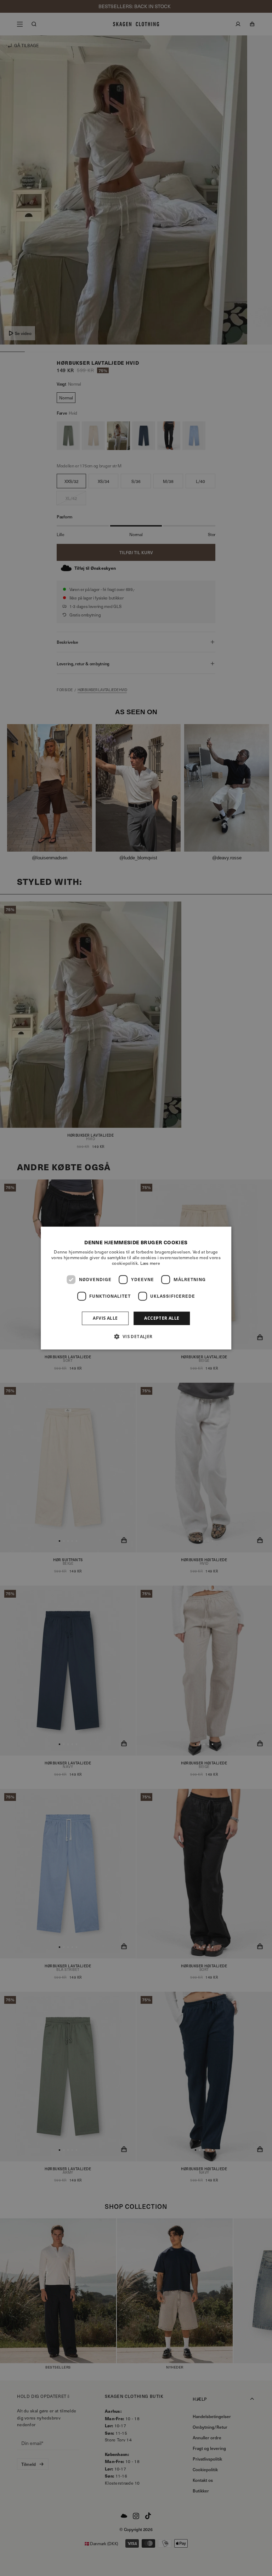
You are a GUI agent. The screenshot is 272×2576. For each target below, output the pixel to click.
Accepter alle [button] (162, 1318)
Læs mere (150, 1263)
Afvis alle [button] (105, 1318)
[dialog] (136, 1288)
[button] (136, 1336)
